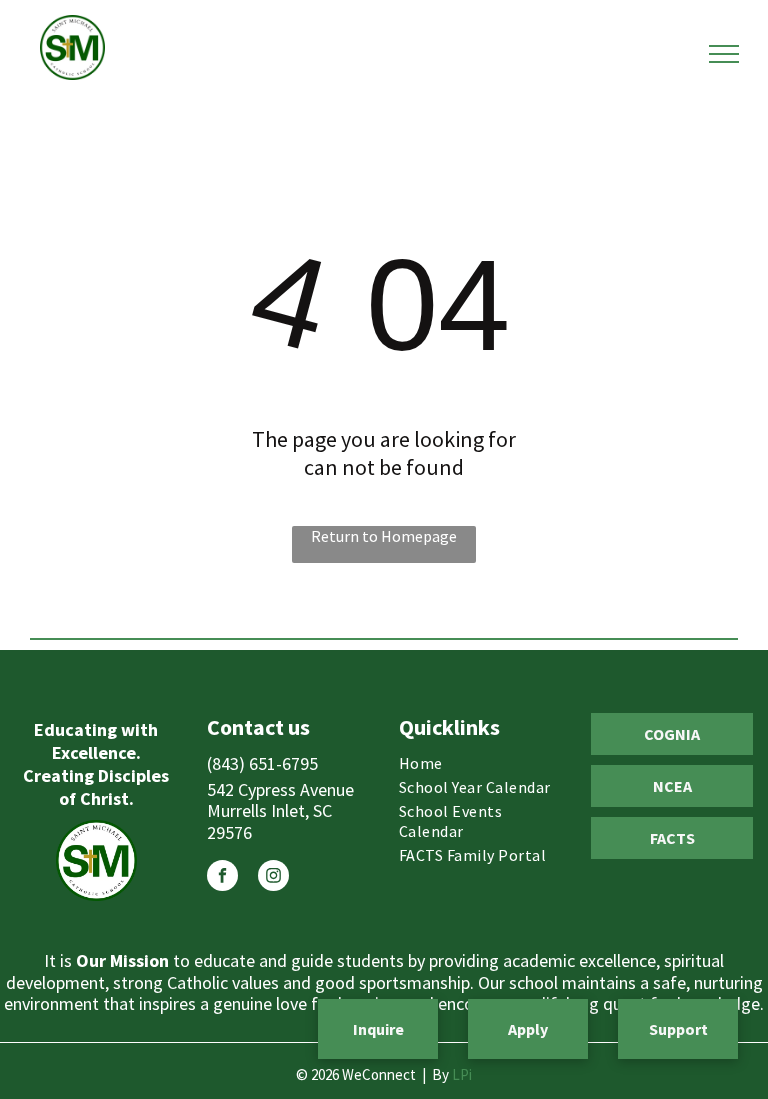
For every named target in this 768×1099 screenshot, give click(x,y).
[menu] (724, 54)
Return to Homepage (384, 536)
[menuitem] (480, 763)
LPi (462, 1074)
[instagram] (273, 878)
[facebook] (222, 878)
